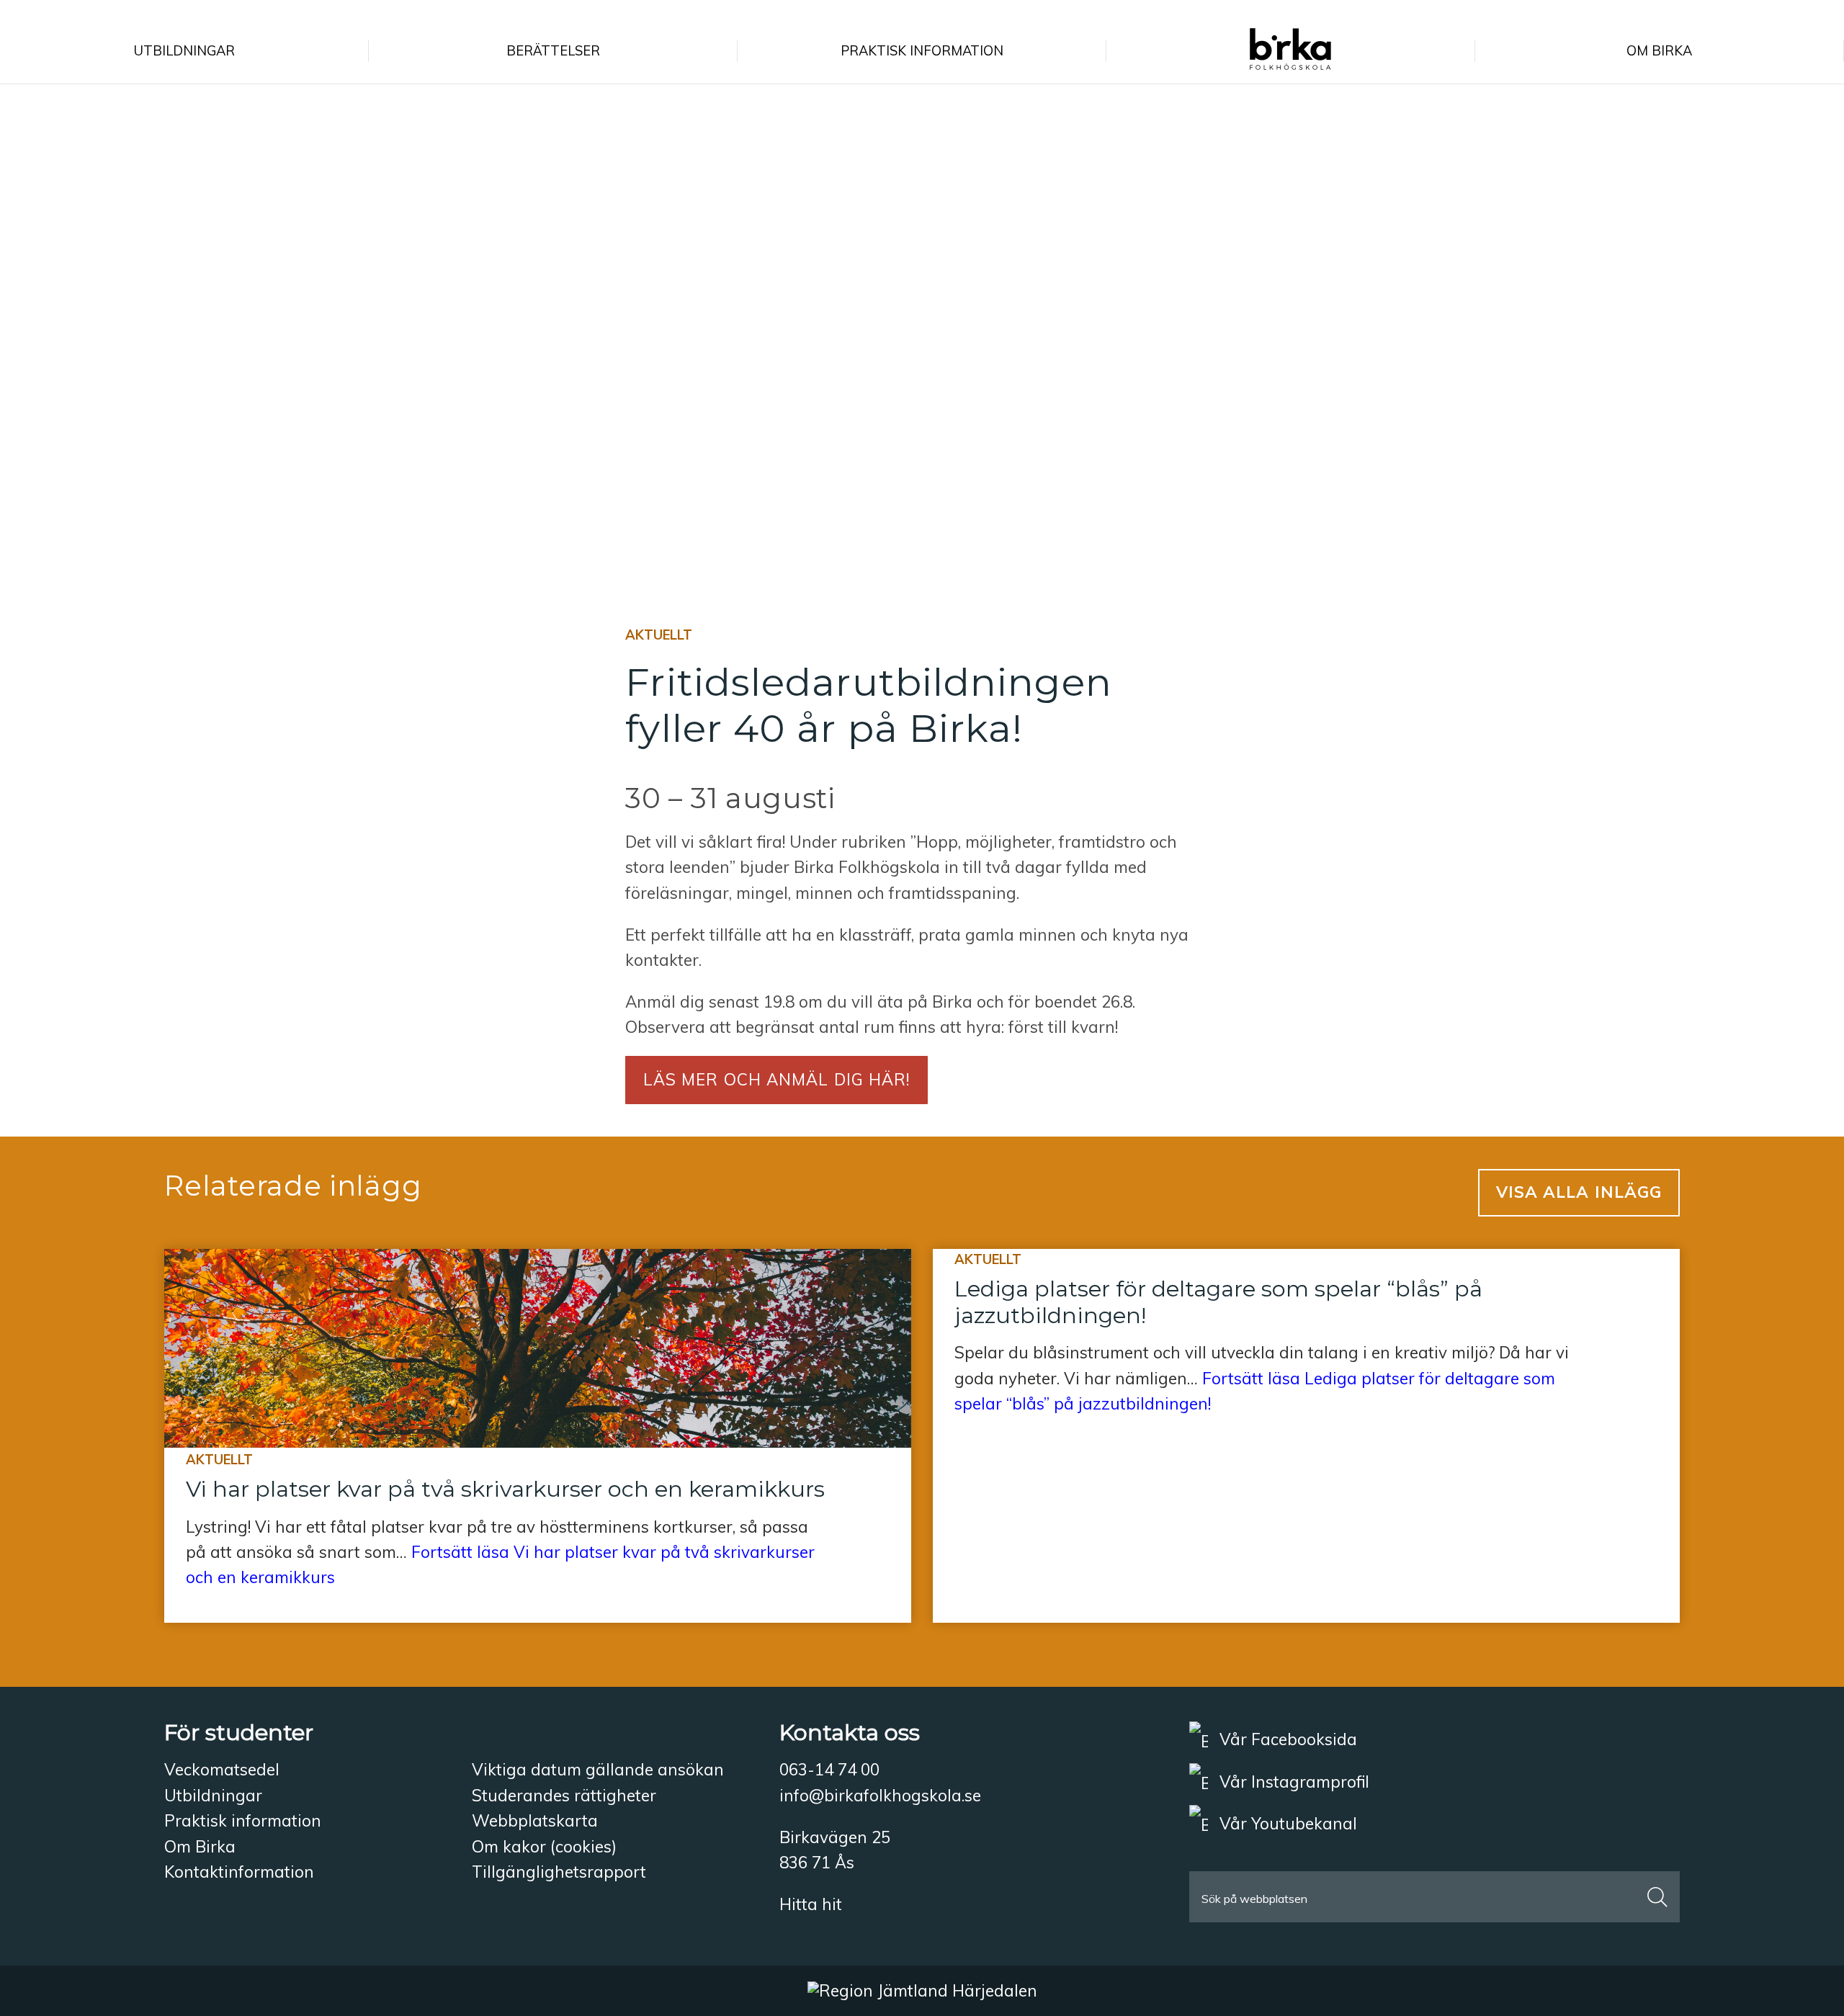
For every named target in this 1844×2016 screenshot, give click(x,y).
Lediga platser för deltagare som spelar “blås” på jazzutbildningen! (1218, 1302)
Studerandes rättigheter (564, 1795)
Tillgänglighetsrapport (559, 1872)
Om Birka (200, 1846)
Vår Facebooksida (1286, 1739)
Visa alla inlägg (1579, 1192)
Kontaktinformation (239, 1872)
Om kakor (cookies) (544, 1846)
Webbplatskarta (535, 1820)
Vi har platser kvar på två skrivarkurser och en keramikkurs (505, 1489)
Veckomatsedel (222, 1769)
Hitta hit (811, 1904)
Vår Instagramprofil (1292, 1782)
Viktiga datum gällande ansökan (598, 1769)
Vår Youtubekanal (1286, 1823)
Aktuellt (659, 635)
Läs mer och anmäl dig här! (777, 1079)
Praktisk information (243, 1820)
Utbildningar (213, 1795)
